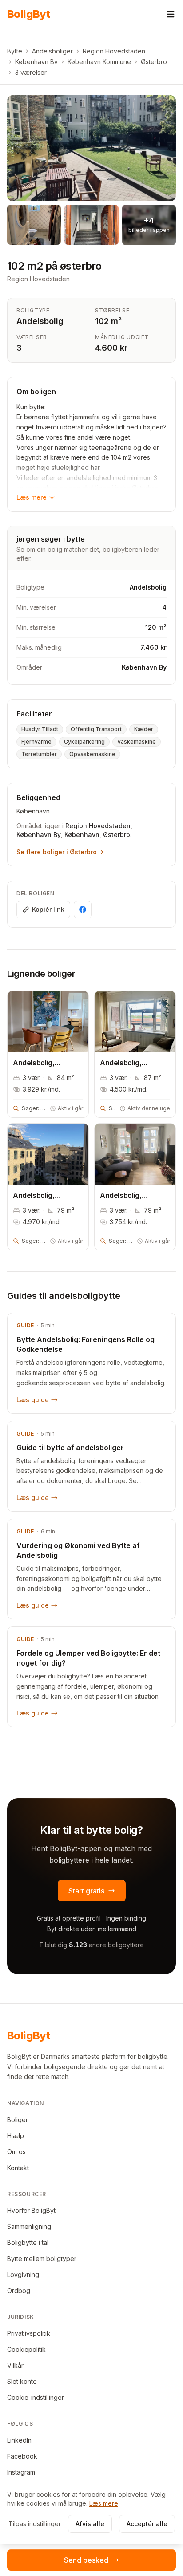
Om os (16, 2152)
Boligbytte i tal (28, 2242)
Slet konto (22, 2381)
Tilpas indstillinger (35, 2524)
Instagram (21, 2472)
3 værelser (31, 72)
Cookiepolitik (26, 2349)
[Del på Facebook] (83, 910)
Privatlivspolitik (29, 2333)
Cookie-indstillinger (36, 2397)
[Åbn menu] (171, 14)
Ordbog (19, 2291)
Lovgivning (23, 2275)
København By (36, 62)
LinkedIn (19, 2440)
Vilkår (15, 2365)
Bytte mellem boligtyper (42, 2259)
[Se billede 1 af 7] (91, 148)
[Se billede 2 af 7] (34, 225)
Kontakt (18, 2168)
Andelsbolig (40, 321)
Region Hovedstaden (114, 51)
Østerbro (154, 62)
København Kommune (99, 62)
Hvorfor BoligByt (31, 2210)
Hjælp (16, 2136)
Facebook (22, 2456)
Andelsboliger (52, 51)
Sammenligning (29, 2226)
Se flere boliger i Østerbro (57, 852)
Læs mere (32, 497)
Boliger (18, 2120)
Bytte (15, 51)
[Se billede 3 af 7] (91, 225)
